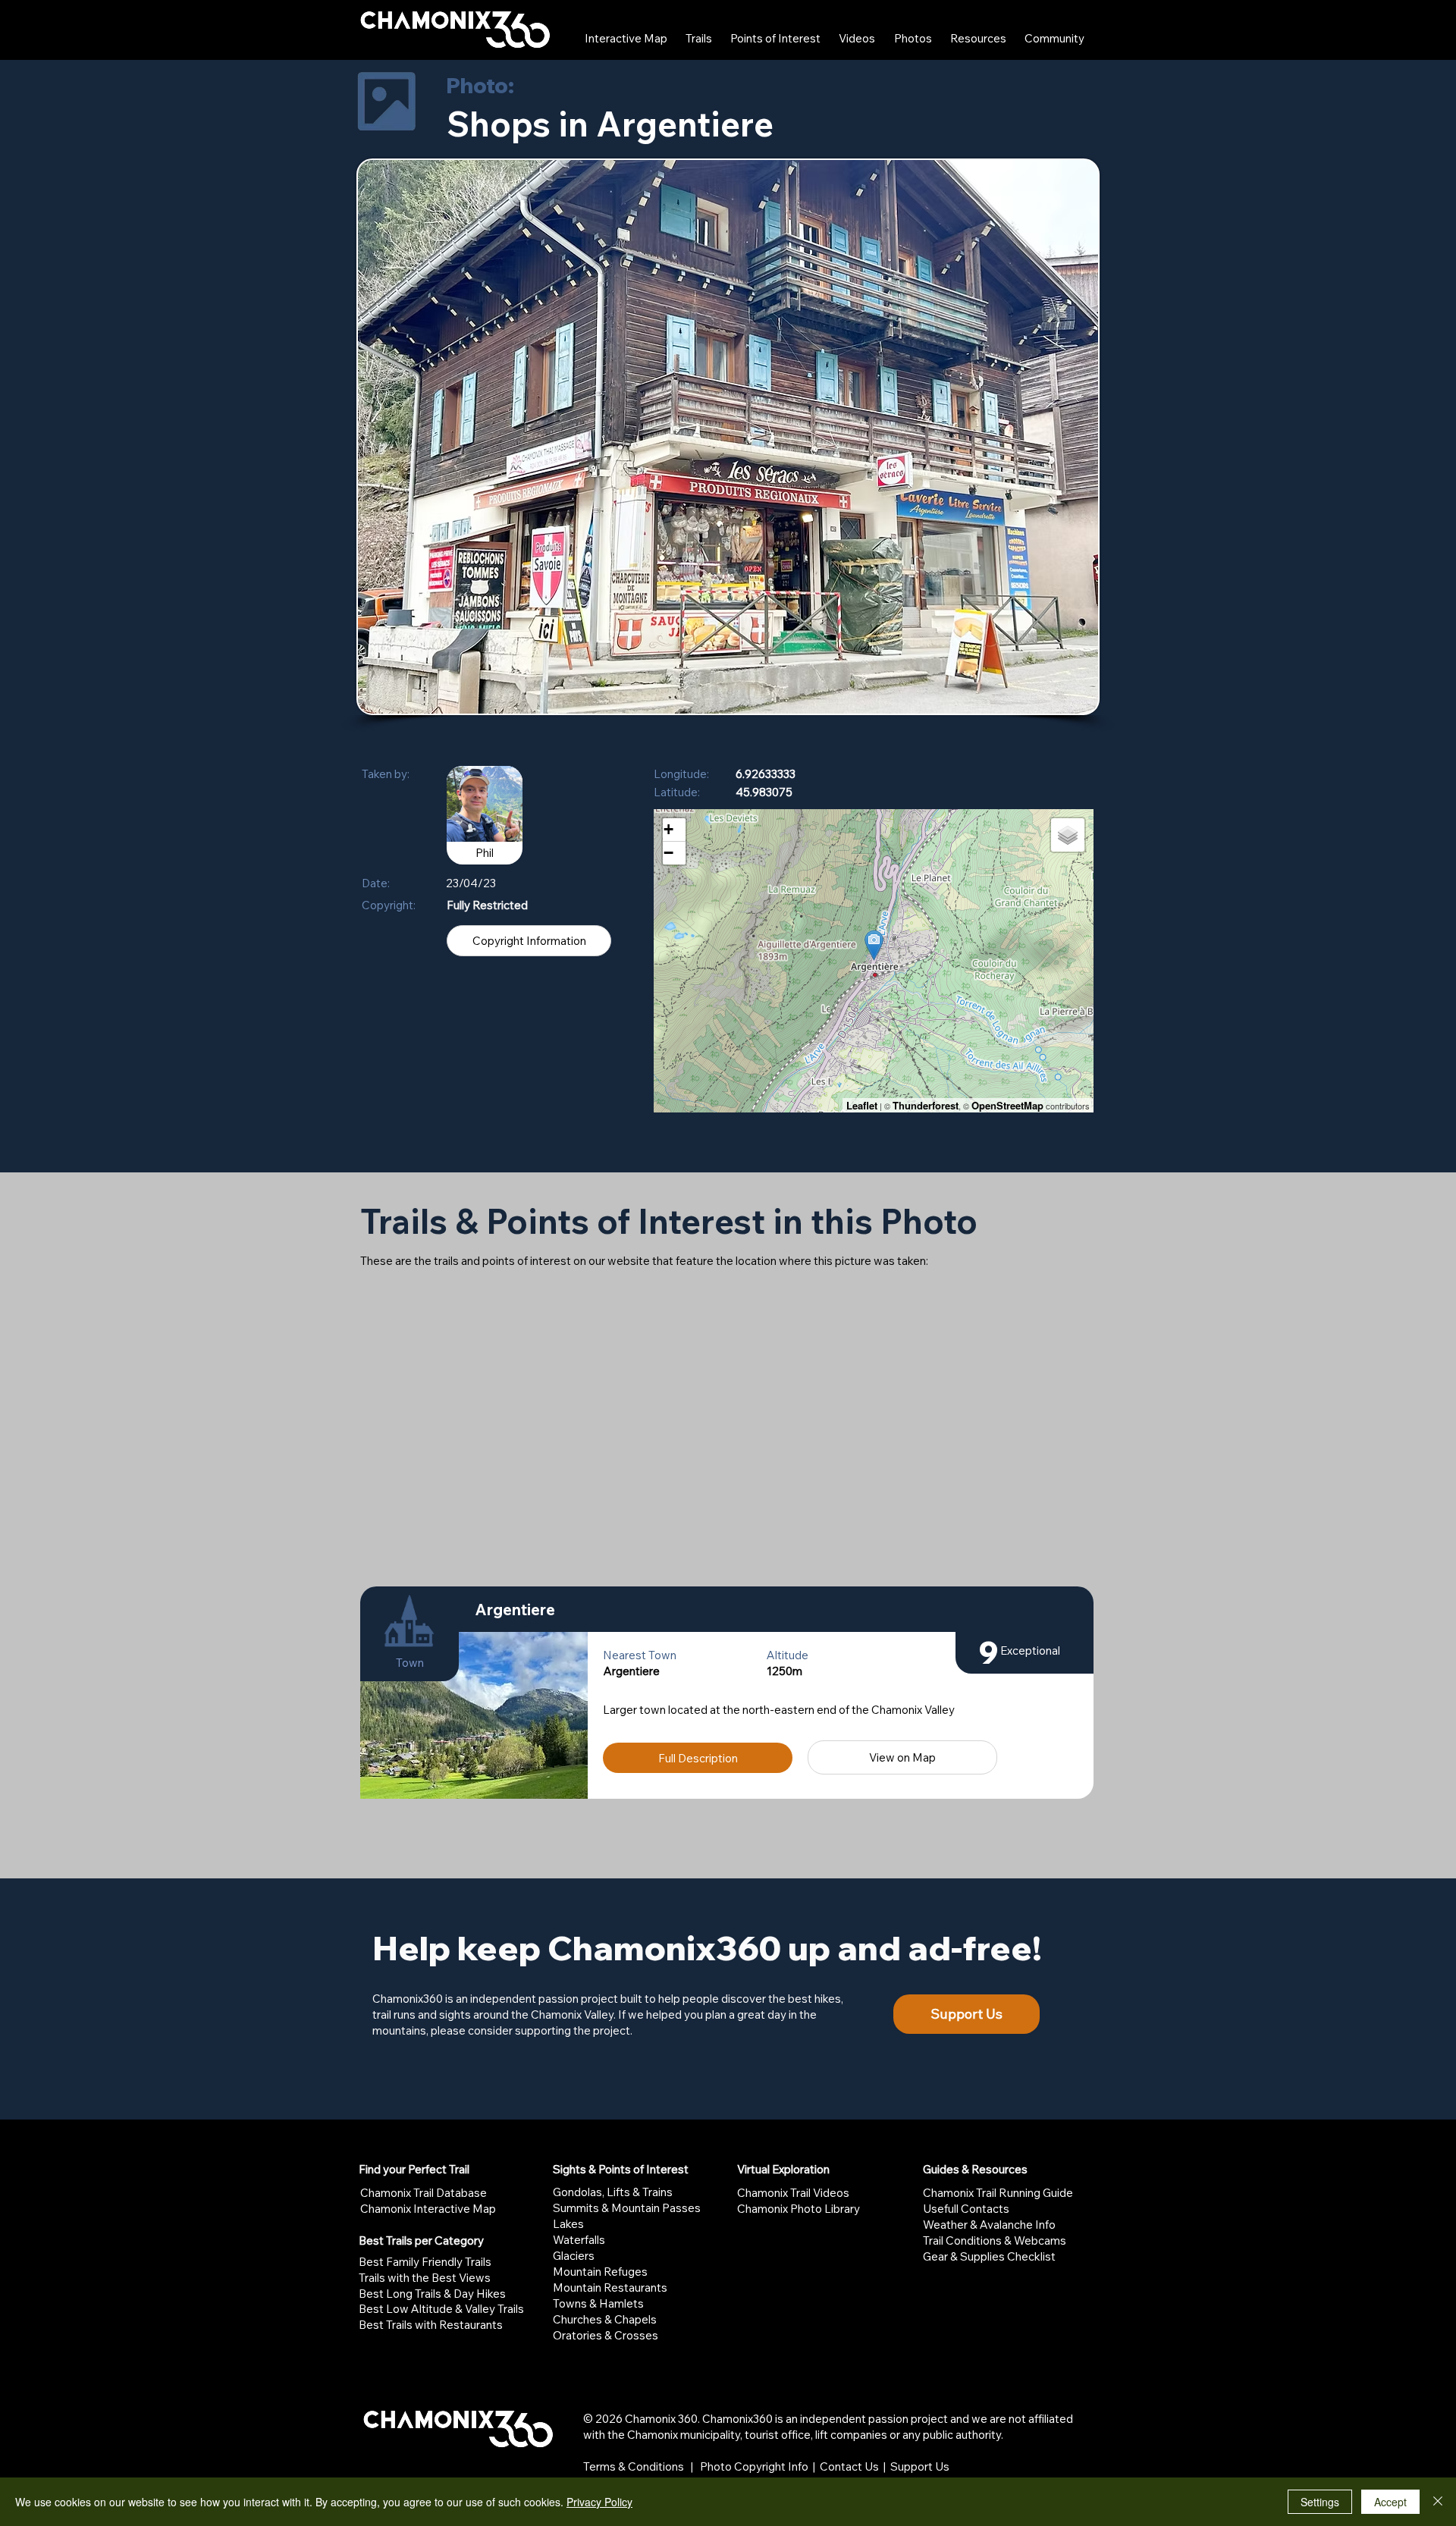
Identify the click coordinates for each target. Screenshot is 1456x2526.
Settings (1320, 2502)
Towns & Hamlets (598, 2303)
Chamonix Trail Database (424, 2193)
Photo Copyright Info (754, 2466)
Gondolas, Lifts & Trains (613, 2192)
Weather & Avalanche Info (989, 2225)
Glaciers (574, 2256)
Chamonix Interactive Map (428, 2209)
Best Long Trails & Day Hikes (432, 2294)
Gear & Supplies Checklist (989, 2256)
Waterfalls (579, 2240)
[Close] (1438, 2502)
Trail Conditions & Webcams (995, 2240)
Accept (1390, 2502)
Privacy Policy (599, 2502)
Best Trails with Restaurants (431, 2325)
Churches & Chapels (605, 2319)
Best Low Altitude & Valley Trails (441, 2309)
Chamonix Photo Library (799, 2209)
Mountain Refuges (600, 2272)
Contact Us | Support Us (885, 2466)
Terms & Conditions (634, 2466)
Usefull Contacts (966, 2209)
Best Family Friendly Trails (425, 2262)
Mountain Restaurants (610, 2288)
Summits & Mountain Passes (627, 2208)
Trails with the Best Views (425, 2278)
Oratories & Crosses (606, 2335)
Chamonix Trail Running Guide (998, 2193)
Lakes (568, 2224)
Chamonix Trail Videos (793, 2193)
